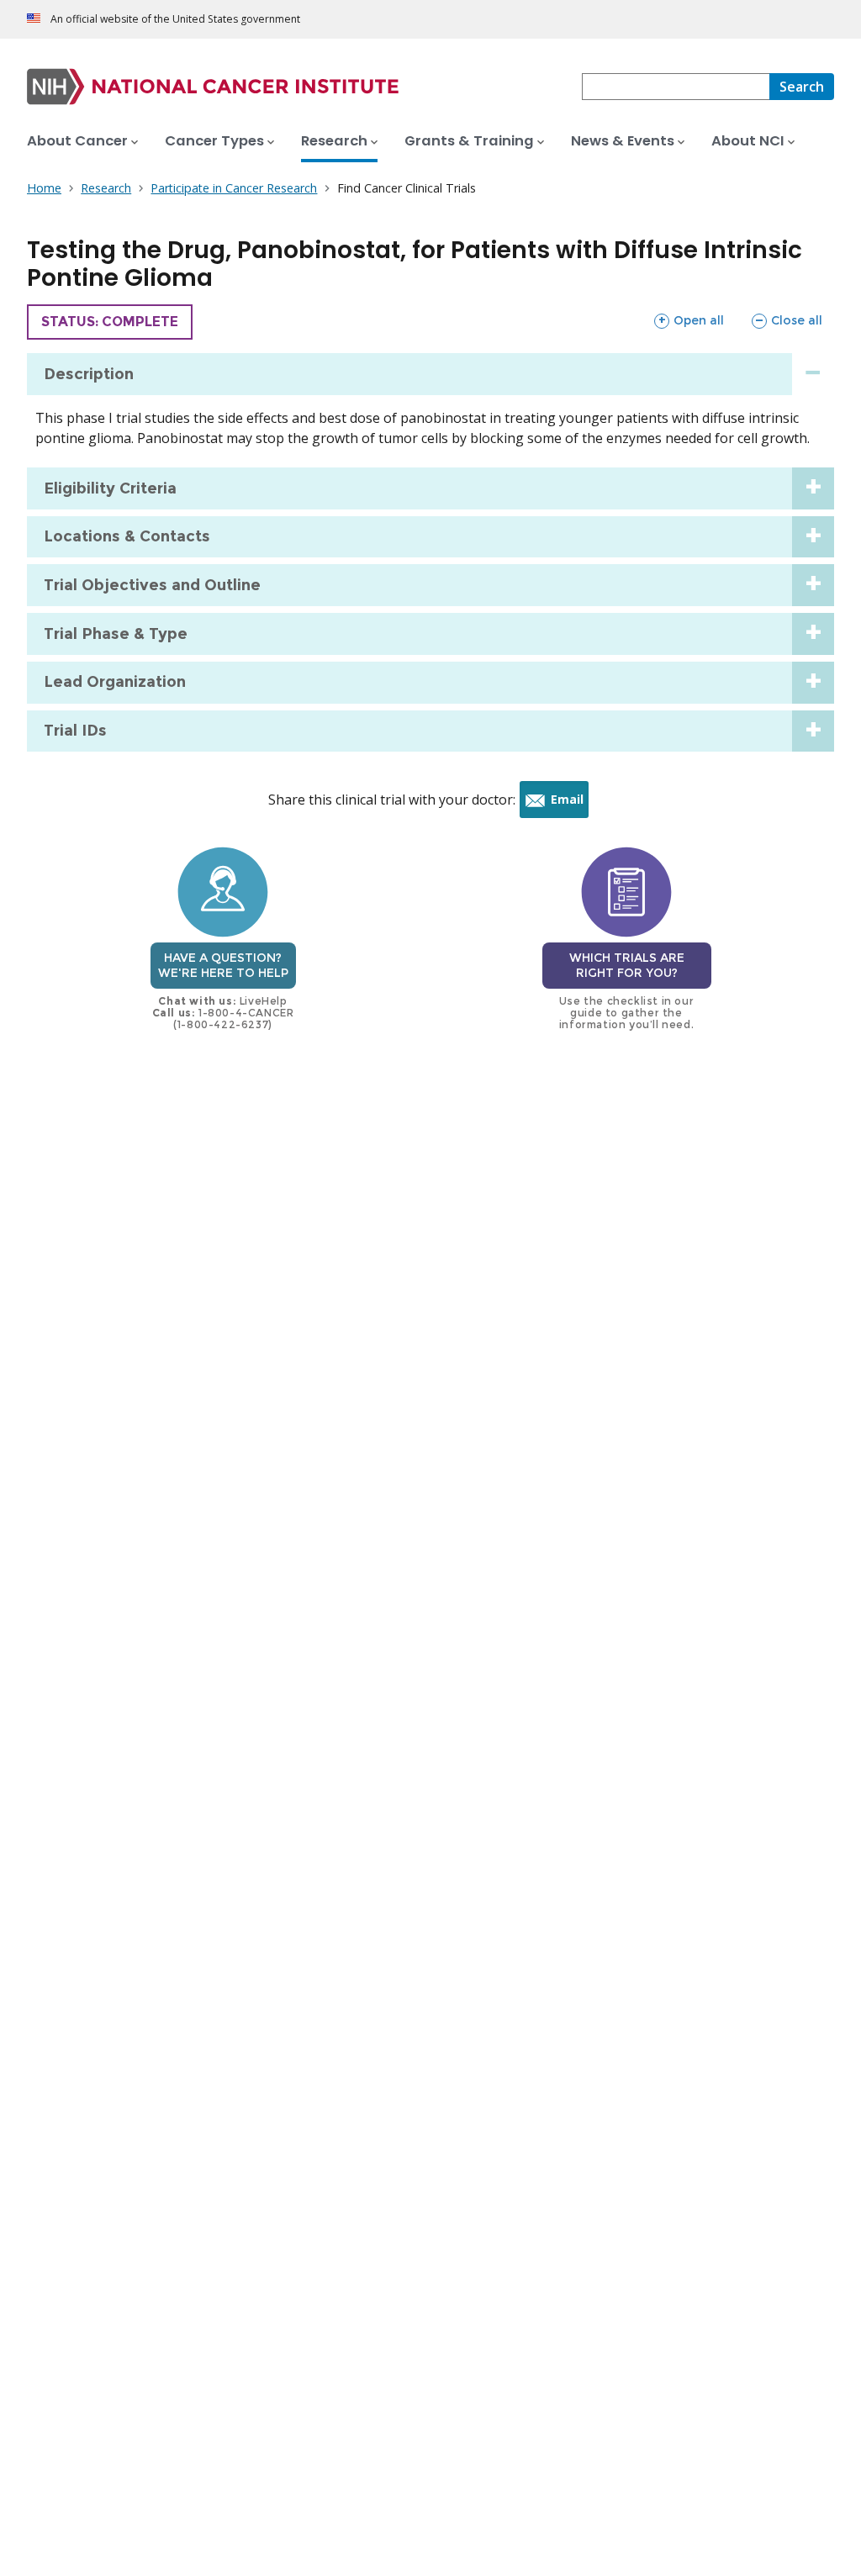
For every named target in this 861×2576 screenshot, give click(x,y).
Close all (787, 320)
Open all (689, 320)
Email (570, 804)
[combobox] (676, 87)
